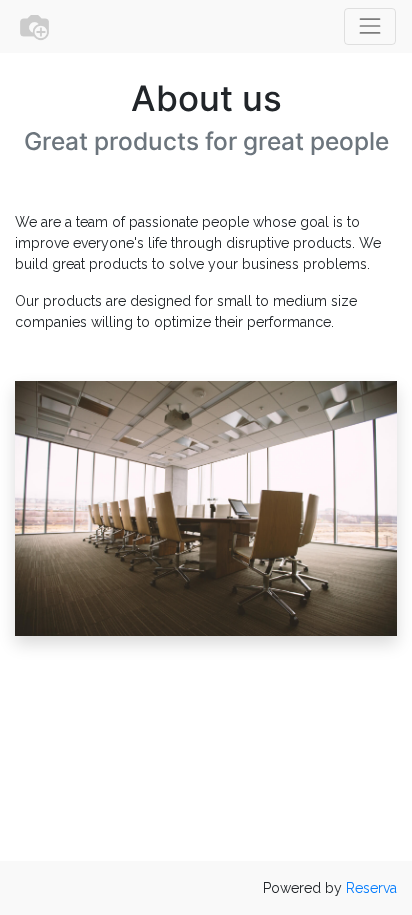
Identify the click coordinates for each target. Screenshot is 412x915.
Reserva (371, 888)
